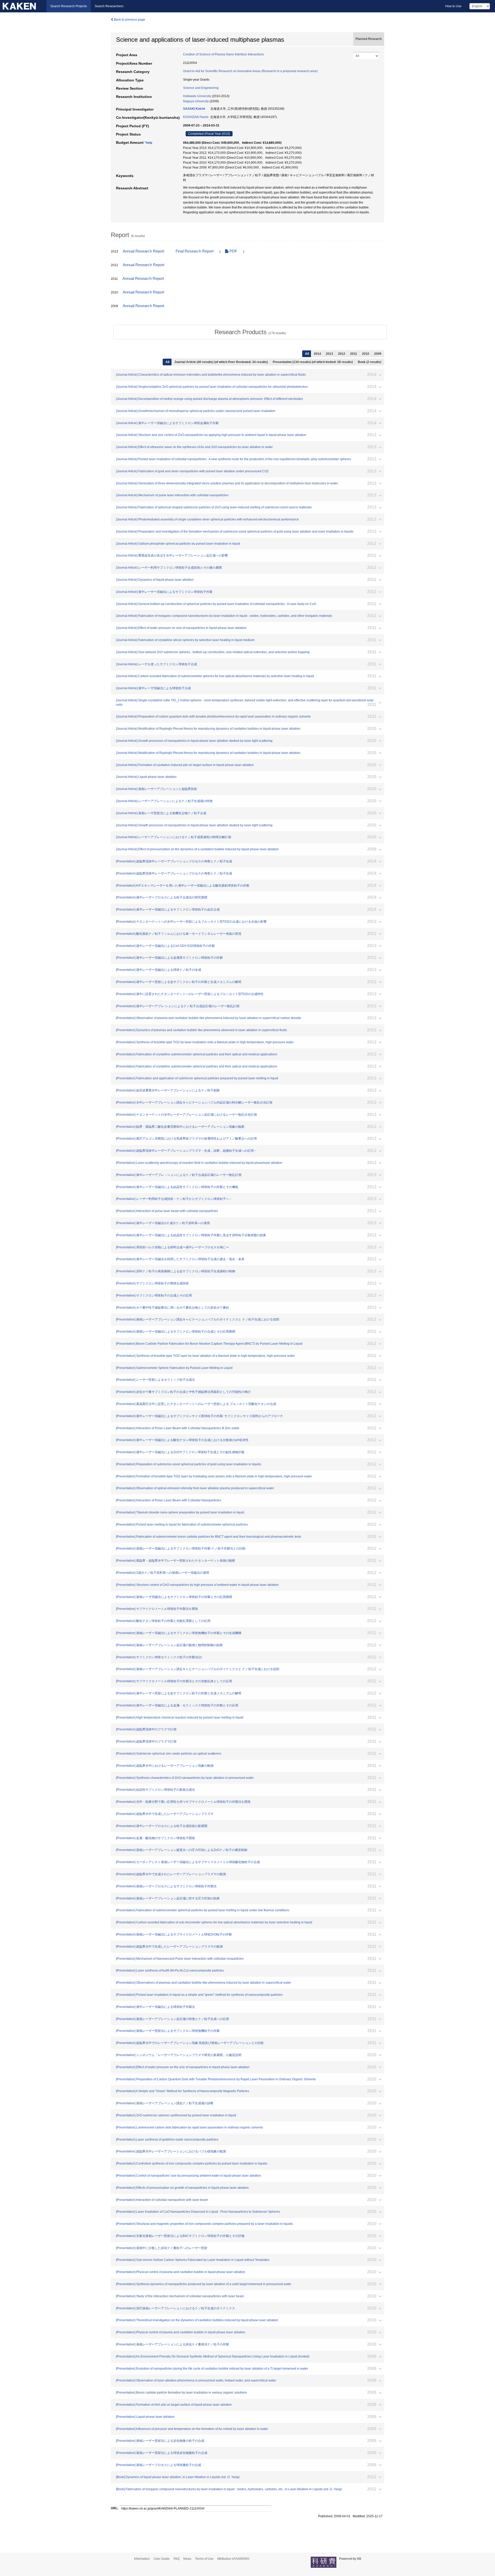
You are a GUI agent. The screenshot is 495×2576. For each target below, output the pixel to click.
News (187, 2559)
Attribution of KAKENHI (233, 2559)
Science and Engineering (201, 88)
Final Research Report (195, 251)
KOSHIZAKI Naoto (196, 117)
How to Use (453, 6)
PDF (233, 251)
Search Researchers (109, 6)
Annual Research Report (143, 251)
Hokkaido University (197, 96)
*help (148, 143)
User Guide (162, 2559)
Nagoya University (196, 101)
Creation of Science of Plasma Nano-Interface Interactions (224, 54)
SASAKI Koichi (194, 109)
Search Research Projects (69, 6)
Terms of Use (204, 2559)
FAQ (176, 2559)
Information (142, 2559)
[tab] (250, 332)
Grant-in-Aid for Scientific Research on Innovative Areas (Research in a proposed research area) (250, 71)
